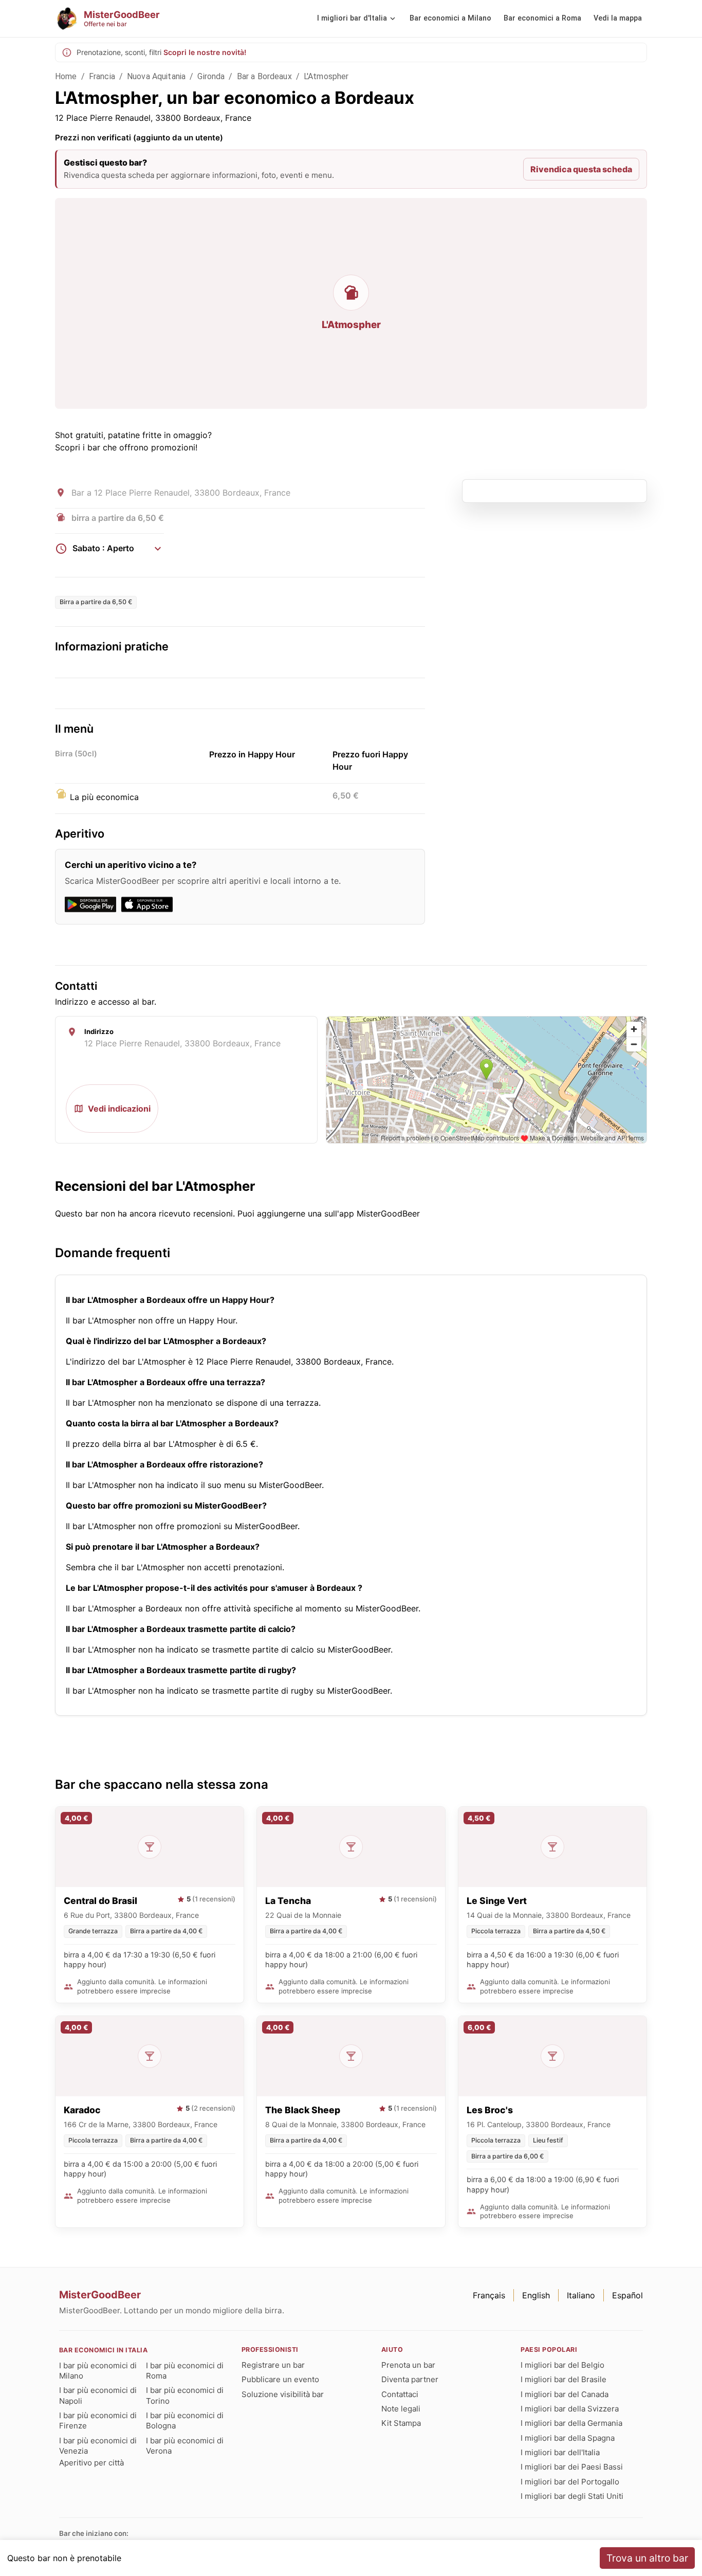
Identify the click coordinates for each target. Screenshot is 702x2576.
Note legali (401, 2409)
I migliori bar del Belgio (562, 2365)
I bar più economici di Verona (185, 2446)
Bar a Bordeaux (264, 76)
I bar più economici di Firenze (98, 2420)
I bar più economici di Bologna (185, 2420)
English (536, 2295)
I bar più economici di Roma (185, 2371)
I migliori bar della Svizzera (570, 2409)
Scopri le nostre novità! (205, 52)
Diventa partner (410, 2379)
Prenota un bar (408, 2365)
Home (66, 76)
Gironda (211, 76)
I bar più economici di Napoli (98, 2395)
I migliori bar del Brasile (564, 2379)
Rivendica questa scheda (581, 169)
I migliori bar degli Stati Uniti (572, 2496)
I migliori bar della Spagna (568, 2438)
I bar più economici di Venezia (98, 2446)
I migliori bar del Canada (565, 2394)
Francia (102, 76)
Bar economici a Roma (542, 18)
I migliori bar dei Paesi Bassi (572, 2467)
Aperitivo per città (91, 2463)
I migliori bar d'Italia (352, 18)
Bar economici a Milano (450, 18)
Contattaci (400, 2394)
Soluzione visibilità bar (283, 2394)
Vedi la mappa (618, 18)
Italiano (581, 2295)
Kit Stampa (401, 2423)
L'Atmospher (326, 76)
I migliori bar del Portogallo (570, 2482)
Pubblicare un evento (280, 2379)
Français (489, 2295)
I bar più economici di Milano (98, 2371)
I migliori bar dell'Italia (560, 2452)
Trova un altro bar (647, 2558)
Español (627, 2295)
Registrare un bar (273, 2365)
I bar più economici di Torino (185, 2395)
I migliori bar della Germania (571, 2423)
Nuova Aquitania (156, 76)
